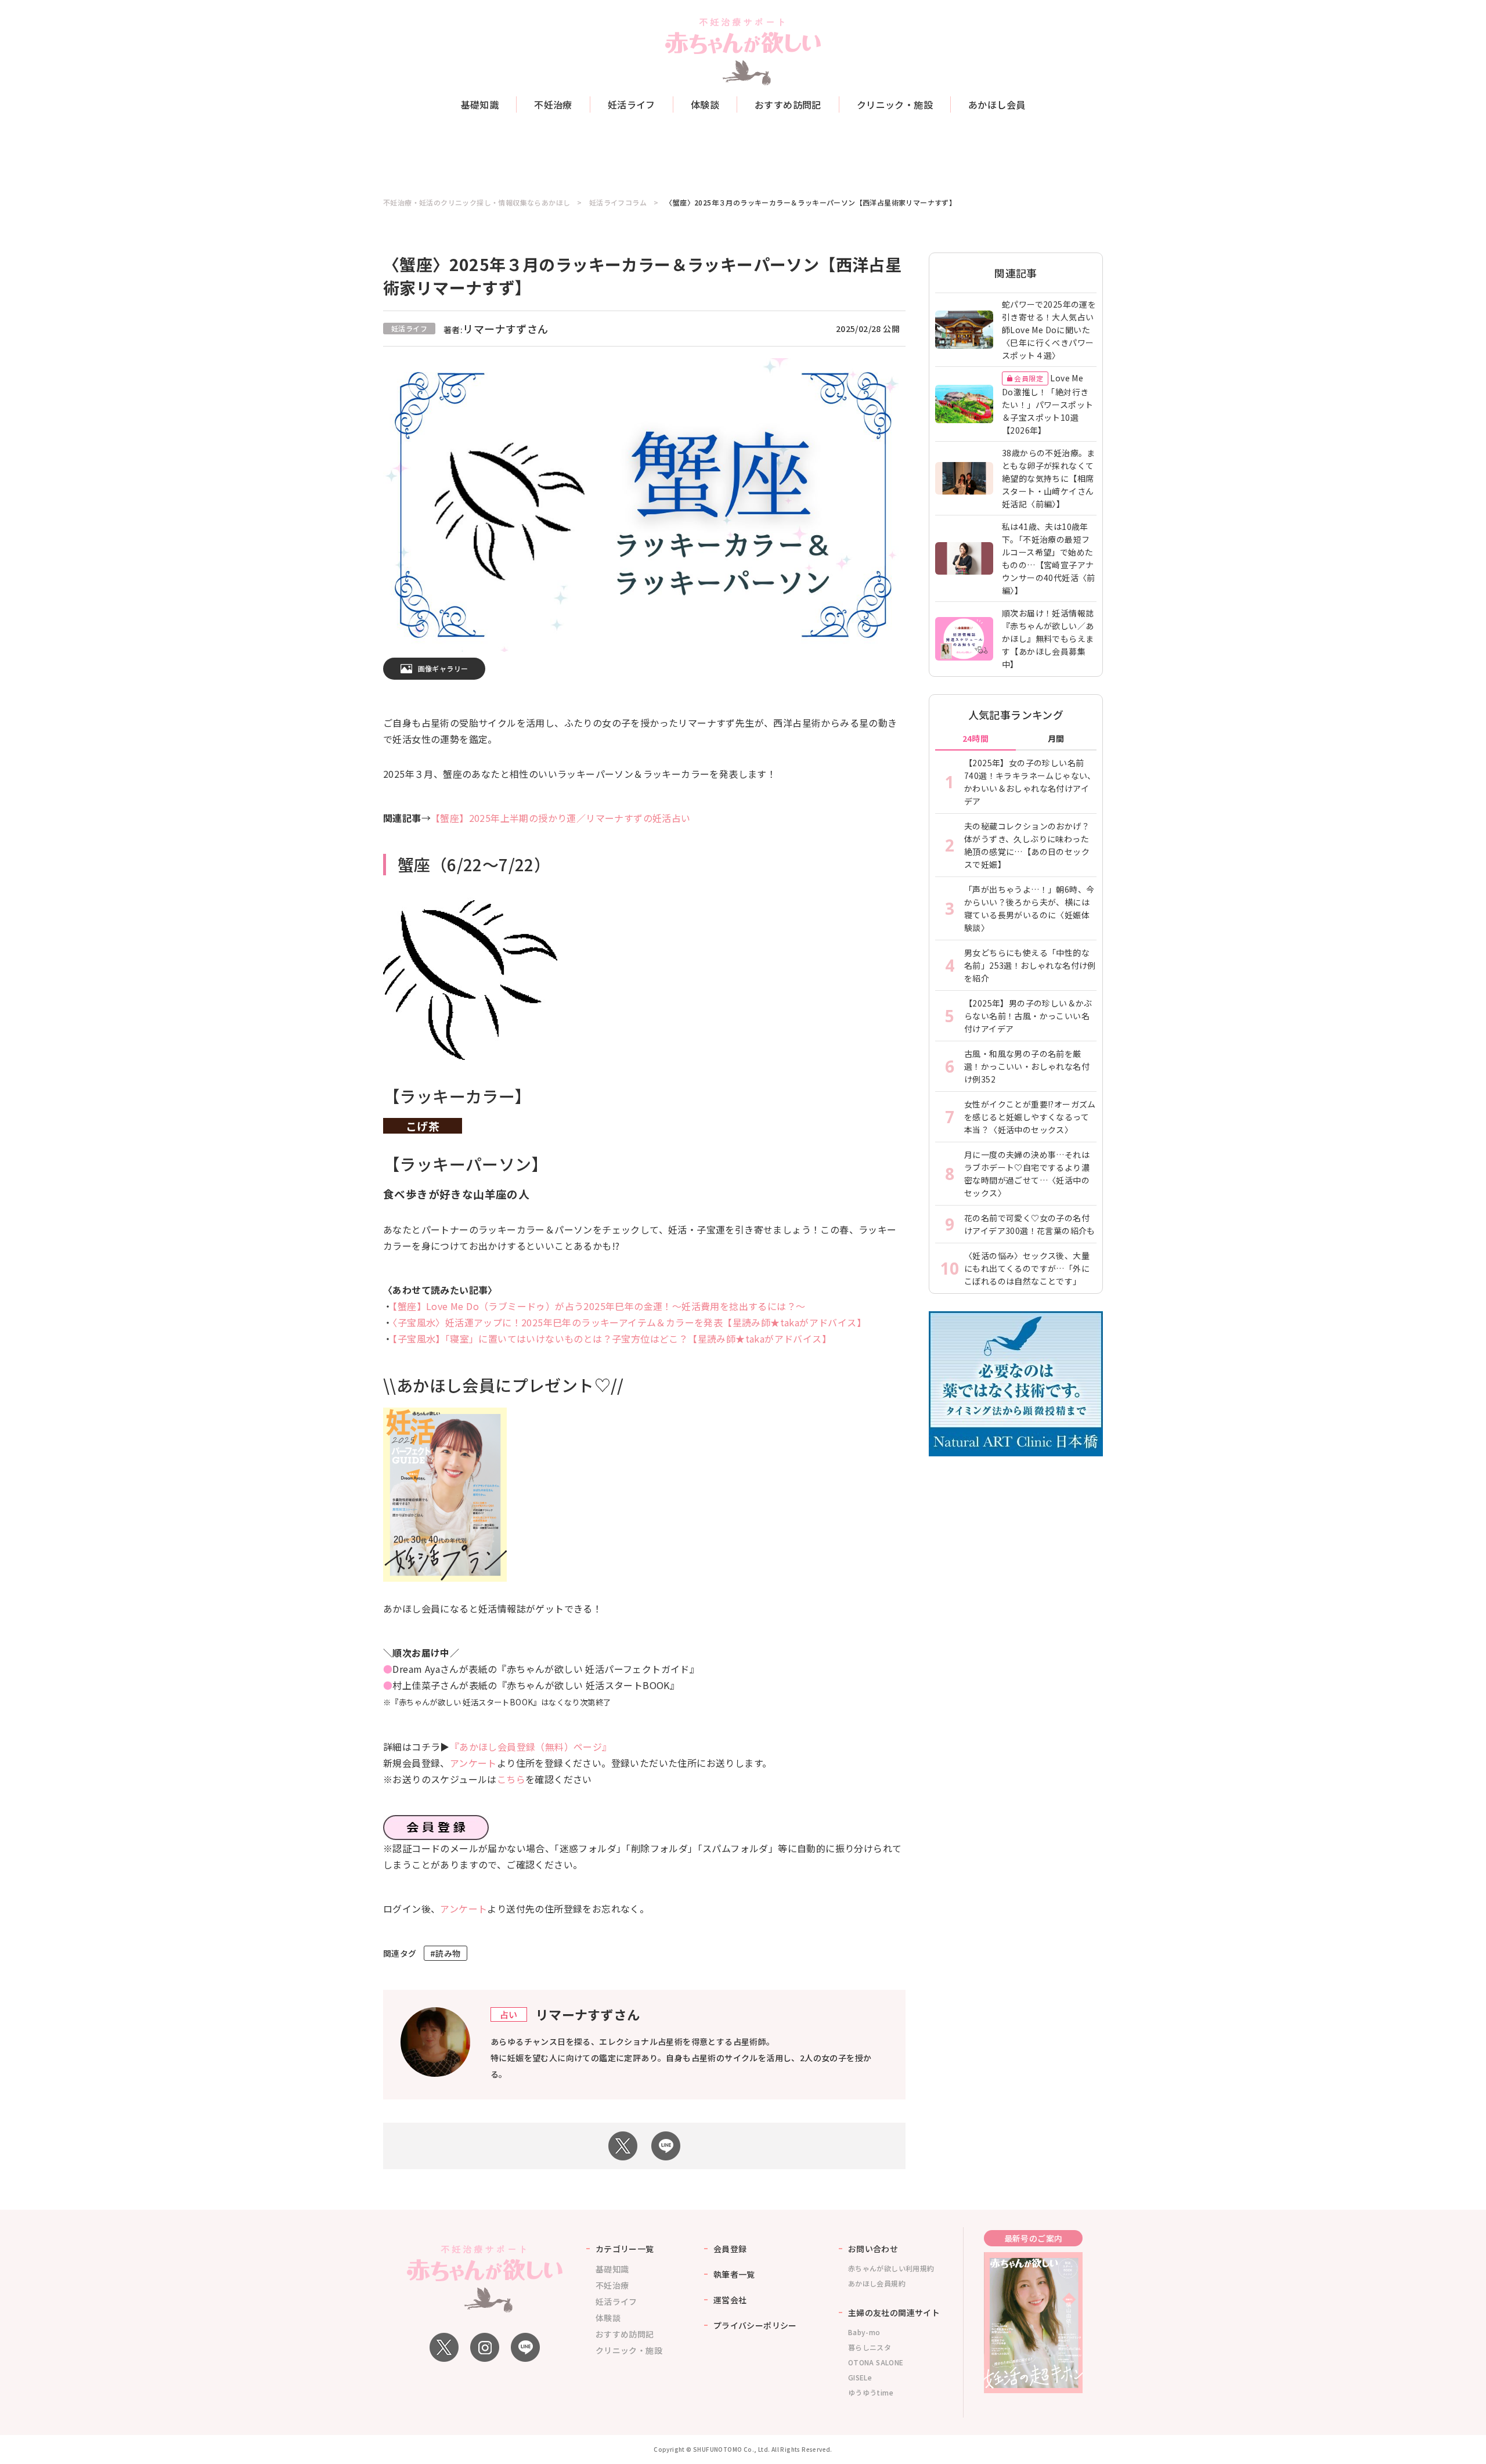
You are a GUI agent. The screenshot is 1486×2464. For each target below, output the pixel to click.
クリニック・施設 (895, 104)
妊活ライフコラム (618, 203)
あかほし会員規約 (877, 2283)
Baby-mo (864, 2332)
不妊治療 (553, 104)
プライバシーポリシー (755, 2325)
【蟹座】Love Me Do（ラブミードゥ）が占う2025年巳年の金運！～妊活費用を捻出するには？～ (599, 1306)
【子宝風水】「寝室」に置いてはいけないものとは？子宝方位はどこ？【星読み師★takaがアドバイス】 (612, 1339)
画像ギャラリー (443, 668)
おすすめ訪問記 (788, 104)
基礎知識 (480, 104)
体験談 (705, 104)
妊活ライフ (632, 104)
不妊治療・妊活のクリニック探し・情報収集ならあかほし (477, 203)
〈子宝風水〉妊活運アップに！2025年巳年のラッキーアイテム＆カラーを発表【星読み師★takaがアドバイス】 (629, 1322)
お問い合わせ (873, 2249)
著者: (496, 330)
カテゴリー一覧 (625, 2249)
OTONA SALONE (876, 2362)
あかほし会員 (997, 104)
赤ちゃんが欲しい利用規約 (891, 2268)
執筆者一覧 (734, 2274)
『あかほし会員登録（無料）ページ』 (531, 1747)
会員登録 (730, 2249)
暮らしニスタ (870, 2347)
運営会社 (730, 2300)
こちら (511, 1779)
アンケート (473, 1763)
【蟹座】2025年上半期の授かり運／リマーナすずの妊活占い (561, 818)
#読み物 (446, 1953)
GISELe (860, 2377)
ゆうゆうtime (871, 2392)
